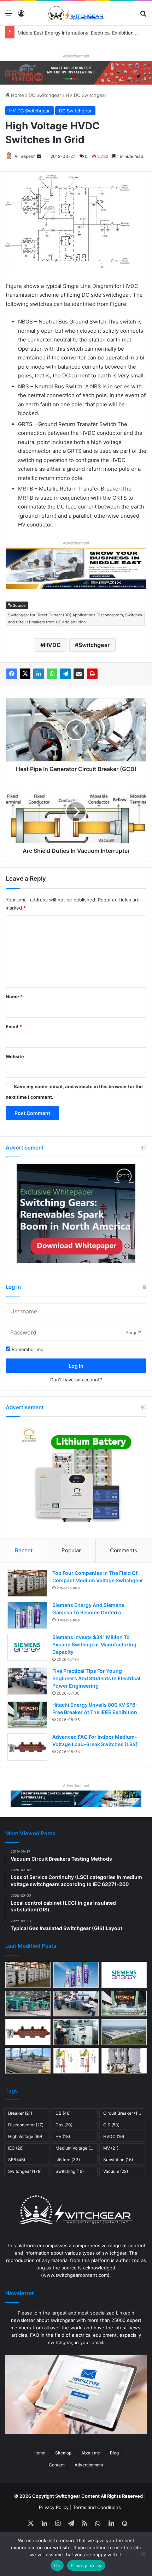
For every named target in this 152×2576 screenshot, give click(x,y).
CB (63, 2113)
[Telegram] (65, 674)
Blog (114, 2453)
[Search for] (143, 16)
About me (91, 2453)
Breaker (20, 2113)
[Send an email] (39, 156)
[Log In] (21, 16)
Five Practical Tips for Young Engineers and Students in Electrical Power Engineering (96, 1678)
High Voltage (25, 2136)
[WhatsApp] (52, 674)
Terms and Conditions (97, 2507)
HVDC (52, 645)
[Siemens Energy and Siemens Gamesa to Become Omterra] (27, 1615)
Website (15, 1056)
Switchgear (94, 645)
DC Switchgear (45, 95)
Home (17, 95)
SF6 (17, 2160)
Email (14, 1027)
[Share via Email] (79, 674)
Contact (57, 2465)
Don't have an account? (76, 1380)
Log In (76, 1366)
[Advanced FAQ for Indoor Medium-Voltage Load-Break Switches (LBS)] (27, 1747)
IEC (16, 2148)
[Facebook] (12, 674)
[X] (25, 674)
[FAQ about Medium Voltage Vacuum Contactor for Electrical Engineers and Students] (124, 2061)
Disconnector (26, 2125)
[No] (143, 2554)
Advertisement (89, 2465)
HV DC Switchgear (86, 95)
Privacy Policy (54, 2507)
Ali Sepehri (25, 156)
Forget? (134, 1333)
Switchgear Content (77, 2496)
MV (111, 2148)
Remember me (27, 1349)
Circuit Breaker (123, 2113)
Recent (24, 1550)
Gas (64, 2125)
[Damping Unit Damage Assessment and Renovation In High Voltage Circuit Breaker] (76, 2061)
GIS (111, 2125)
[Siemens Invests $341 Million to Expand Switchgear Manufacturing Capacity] (27, 1647)
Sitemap (63, 2453)
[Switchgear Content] (76, 13)
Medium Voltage (76, 2148)
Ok (57, 2565)
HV (63, 2136)
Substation (118, 2160)
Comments (124, 1550)
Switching (70, 2171)
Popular (71, 1550)
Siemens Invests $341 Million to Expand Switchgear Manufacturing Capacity (94, 1644)
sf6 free (68, 2160)
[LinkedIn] (39, 674)
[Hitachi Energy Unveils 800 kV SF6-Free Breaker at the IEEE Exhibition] (27, 1715)
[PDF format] (92, 674)
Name (14, 997)
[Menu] (9, 16)
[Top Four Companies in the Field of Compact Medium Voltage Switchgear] (27, 1583)
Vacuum (116, 2171)
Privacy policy (86, 2565)
